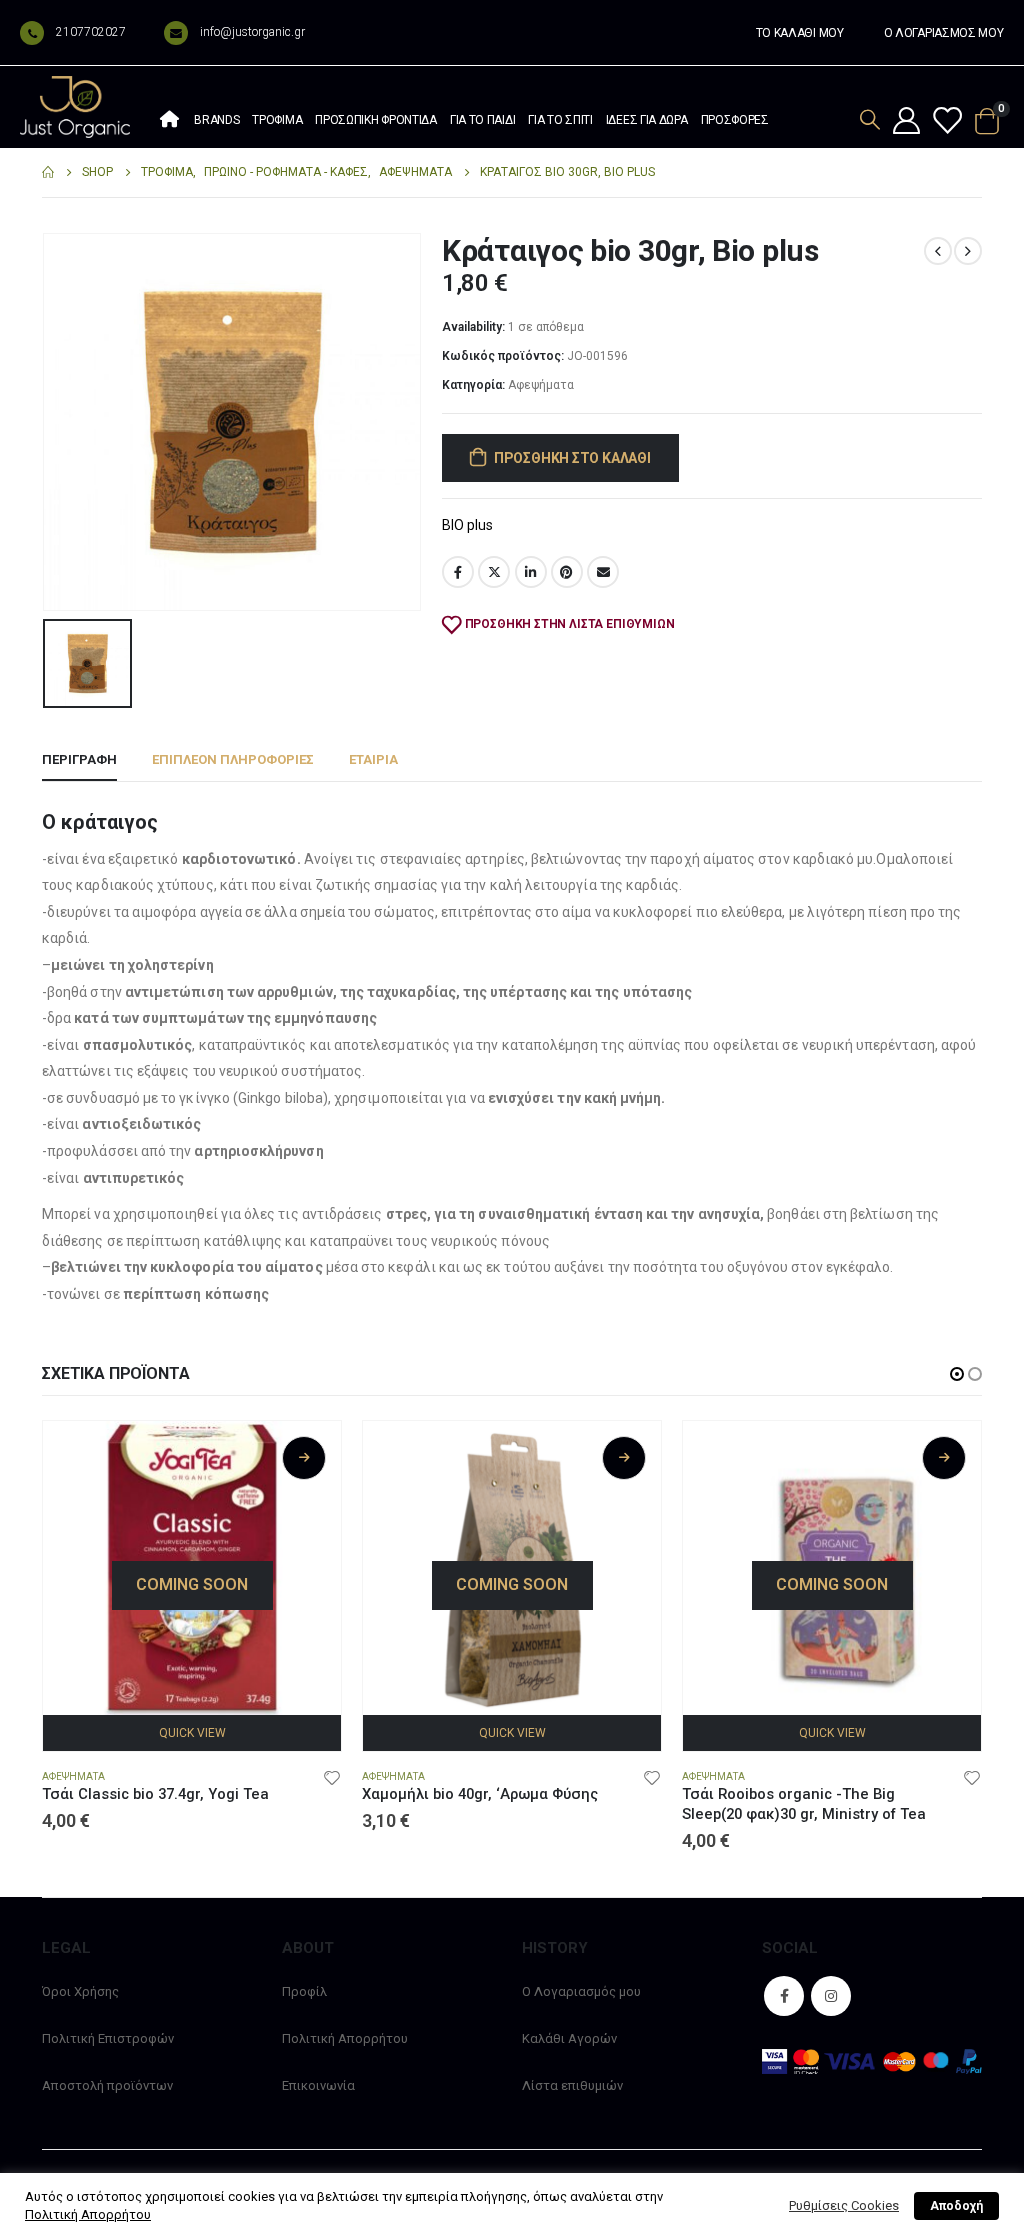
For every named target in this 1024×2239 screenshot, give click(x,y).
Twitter (494, 572)
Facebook (458, 572)
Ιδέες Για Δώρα (647, 120)
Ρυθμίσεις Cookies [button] (844, 2205)
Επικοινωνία (318, 2085)
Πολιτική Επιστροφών (108, 2038)
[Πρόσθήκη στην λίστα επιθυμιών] (332, 1777)
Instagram (831, 1996)
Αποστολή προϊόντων (107, 2085)
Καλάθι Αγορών (569, 2038)
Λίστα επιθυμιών (572, 2085)
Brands (216, 120)
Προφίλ (304, 1991)
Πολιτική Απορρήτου (345, 2038)
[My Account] (906, 122)
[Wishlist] (947, 122)
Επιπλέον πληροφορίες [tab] (233, 759)
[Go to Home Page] (48, 172)
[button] (957, 1374)
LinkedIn (531, 572)
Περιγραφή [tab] (79, 759)
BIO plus (467, 525)
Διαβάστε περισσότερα (304, 1458)
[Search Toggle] (870, 119)
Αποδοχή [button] (956, 2206)
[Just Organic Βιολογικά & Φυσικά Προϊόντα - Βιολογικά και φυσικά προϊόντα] (75, 107)
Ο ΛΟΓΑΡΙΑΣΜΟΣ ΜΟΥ (944, 33)
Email (603, 572)
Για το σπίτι (560, 120)
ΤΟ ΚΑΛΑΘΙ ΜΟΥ (800, 33)
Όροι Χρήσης (80, 1991)
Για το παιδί (482, 120)
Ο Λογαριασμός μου (581, 1991)
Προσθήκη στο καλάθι (572, 458)
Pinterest (567, 572)
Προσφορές (735, 120)
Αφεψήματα (541, 385)
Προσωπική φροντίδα (376, 120)
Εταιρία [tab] (373, 759)
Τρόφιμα (277, 120)
